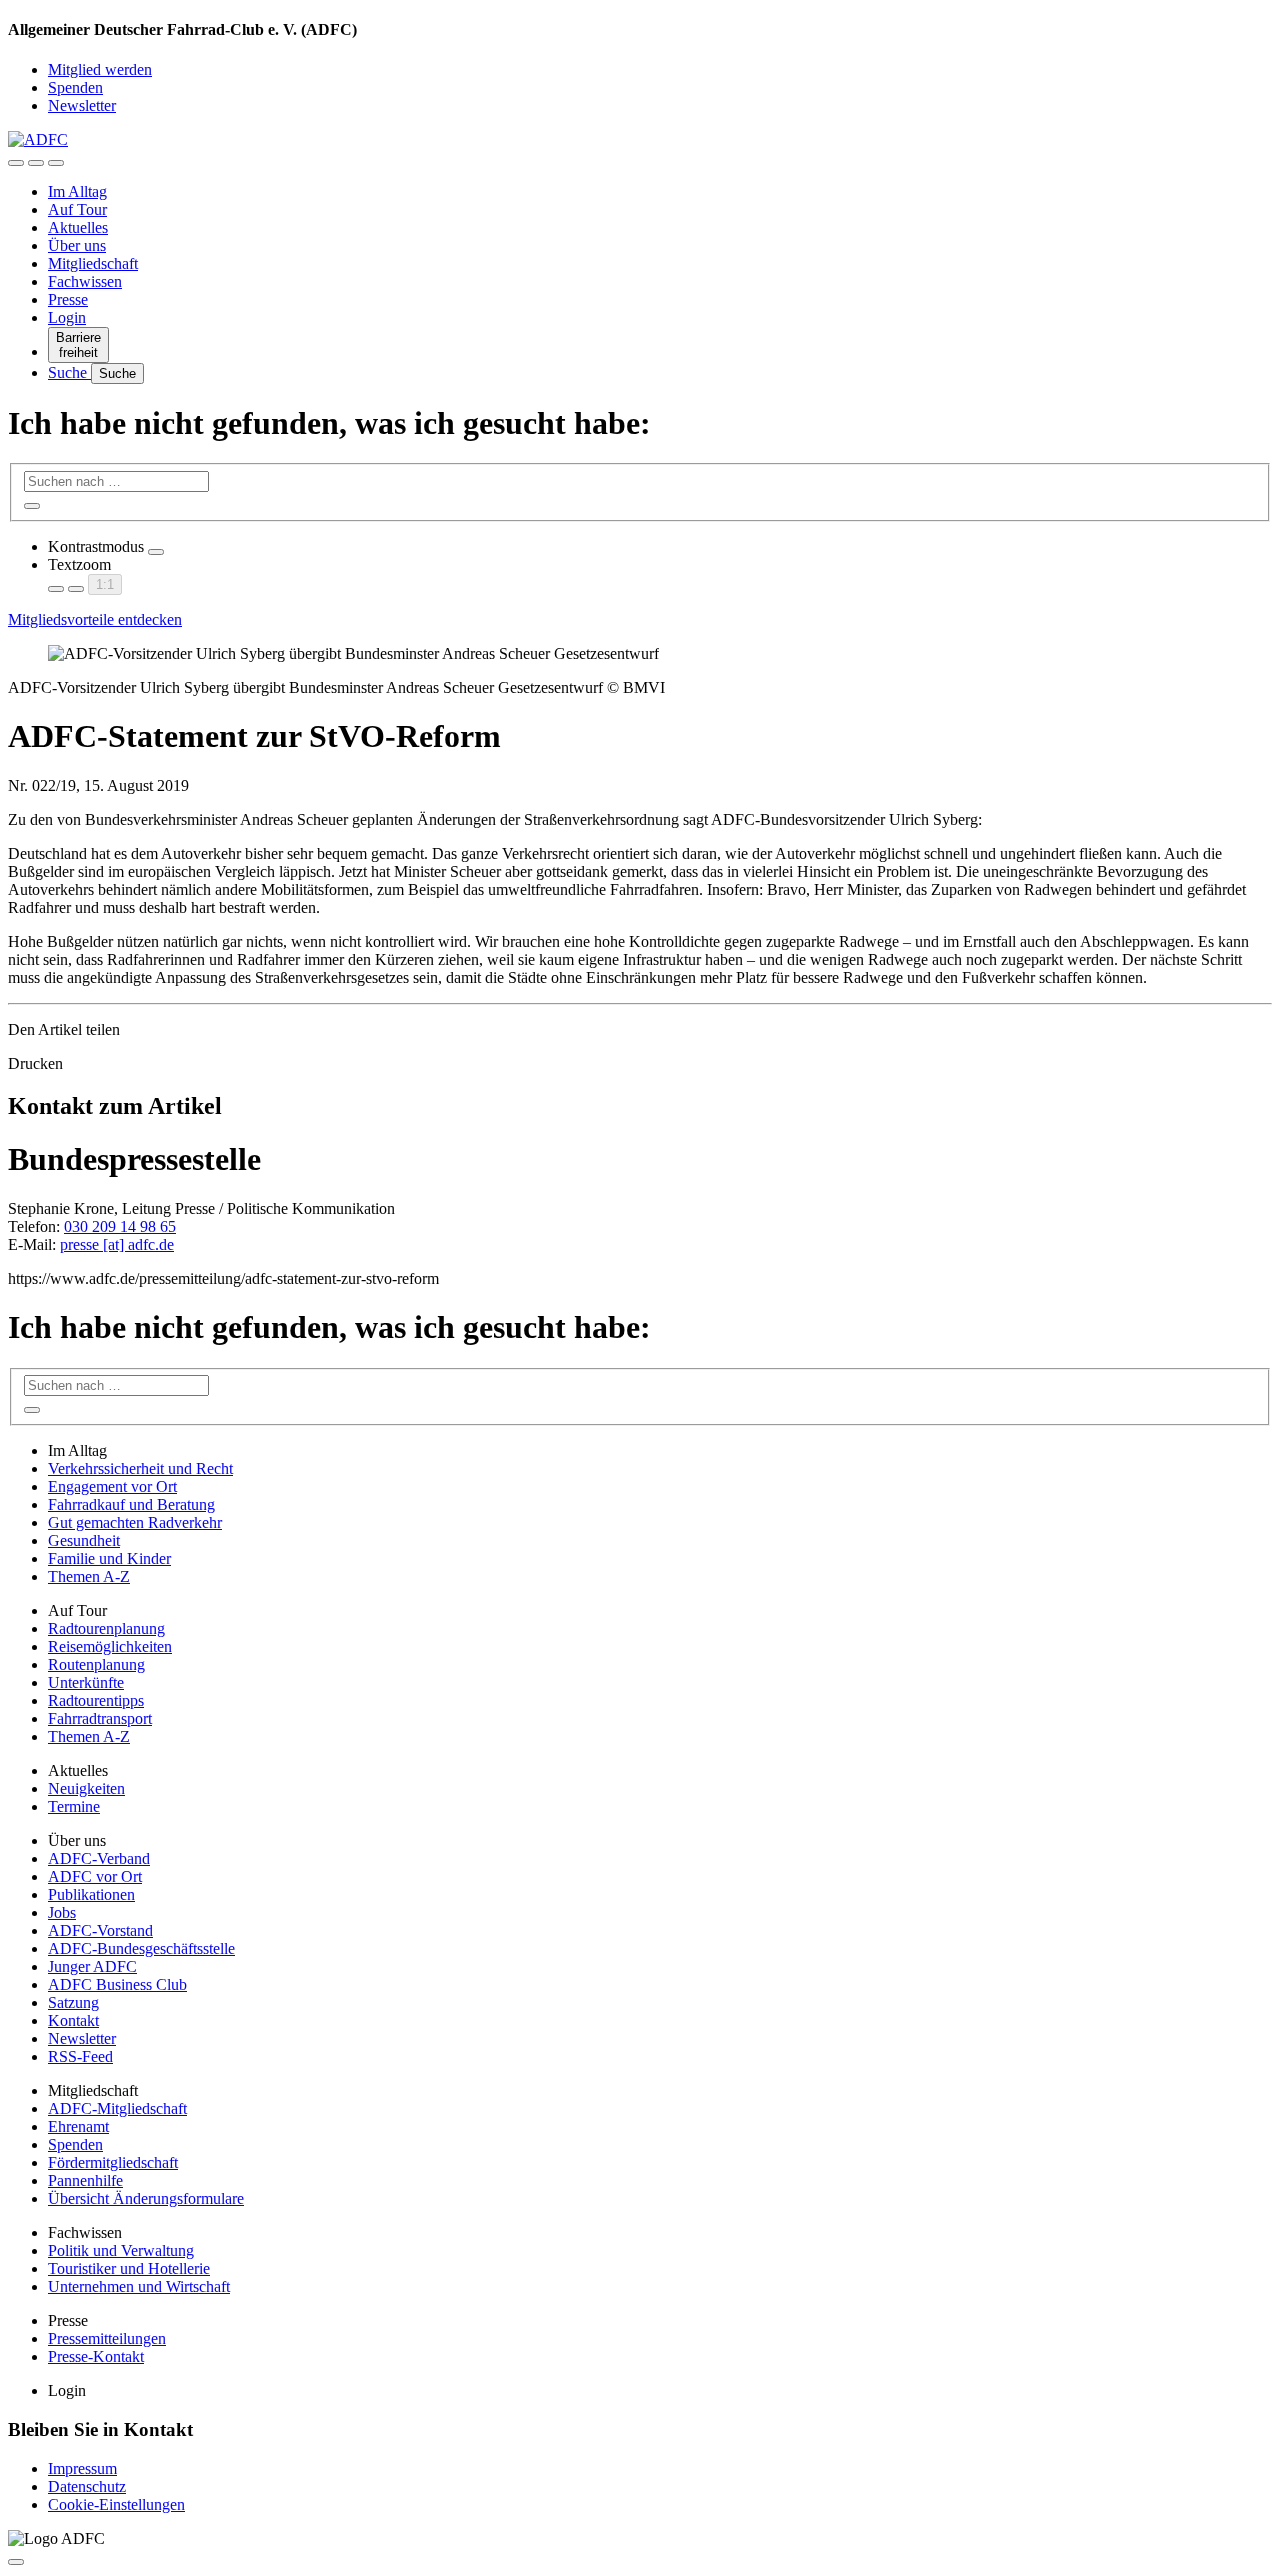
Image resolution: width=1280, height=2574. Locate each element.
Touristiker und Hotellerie (129, 2268)
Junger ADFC (92, 1966)
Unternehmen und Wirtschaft (139, 2286)
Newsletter (82, 105)
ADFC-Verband (99, 1858)
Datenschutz (87, 2486)
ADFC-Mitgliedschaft (117, 2108)
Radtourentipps (96, 1700)
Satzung (73, 2002)
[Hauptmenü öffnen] (56, 163)
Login (67, 317)
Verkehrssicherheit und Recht (140, 1468)
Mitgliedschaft (93, 263)
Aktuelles (78, 227)
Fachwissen (85, 281)
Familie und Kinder (109, 1558)
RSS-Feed (80, 2056)
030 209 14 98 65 (120, 1226)
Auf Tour (77, 209)
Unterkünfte (86, 1682)
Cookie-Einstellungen (116, 2504)
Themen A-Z (89, 1576)
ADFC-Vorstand (100, 1930)
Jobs (62, 1912)
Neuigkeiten (86, 1788)
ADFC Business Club (117, 1984)
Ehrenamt (78, 2126)
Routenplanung (96, 1664)
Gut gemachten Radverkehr (135, 1522)
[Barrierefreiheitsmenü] (16, 163)
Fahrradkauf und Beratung (131, 1504)
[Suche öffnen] (36, 163)
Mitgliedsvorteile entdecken (95, 619)
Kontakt (73, 2020)
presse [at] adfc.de (117, 1244)
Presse (68, 299)
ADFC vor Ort (95, 1876)
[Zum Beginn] (16, 2562)
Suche (69, 372)
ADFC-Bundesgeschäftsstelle (141, 1948)
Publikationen (91, 1894)
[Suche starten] (32, 506)
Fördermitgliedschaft (113, 2162)
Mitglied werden (100, 69)
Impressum (82, 2468)
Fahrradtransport (100, 1718)
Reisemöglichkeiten (110, 1646)
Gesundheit (84, 1540)
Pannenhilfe (85, 2180)
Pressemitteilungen (107, 2338)
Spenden (75, 87)
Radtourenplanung (106, 1628)
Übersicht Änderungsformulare (146, 2198)
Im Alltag (77, 191)
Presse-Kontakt (96, 2356)
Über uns (77, 245)
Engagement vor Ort (112, 1486)
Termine (74, 1806)
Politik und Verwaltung (121, 2250)
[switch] (156, 552)
